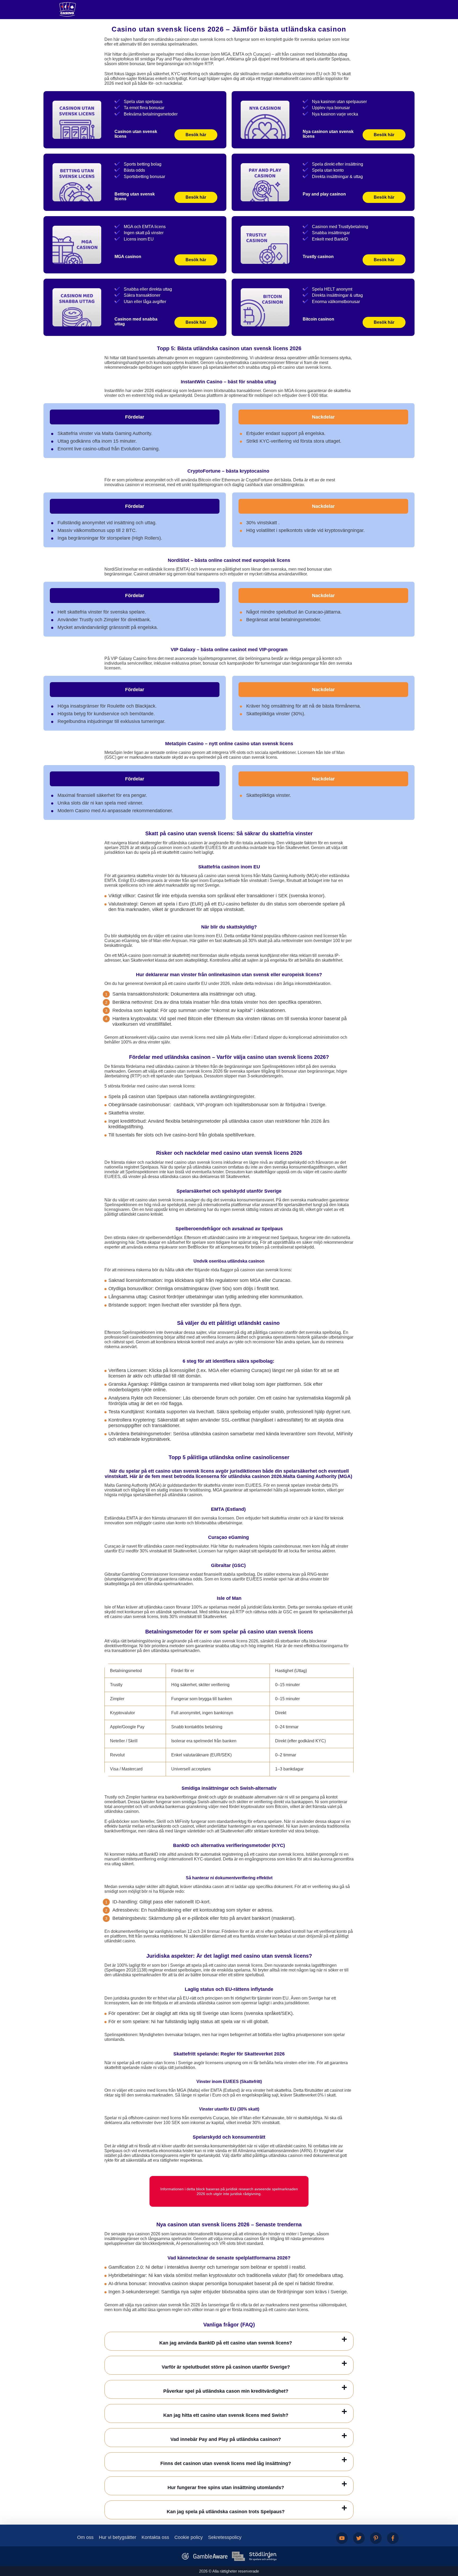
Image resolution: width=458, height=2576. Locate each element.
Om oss (85, 2537)
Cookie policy (189, 2537)
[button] (449, 2546)
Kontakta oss (155, 2537)
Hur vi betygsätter (118, 2537)
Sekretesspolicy (225, 2537)
